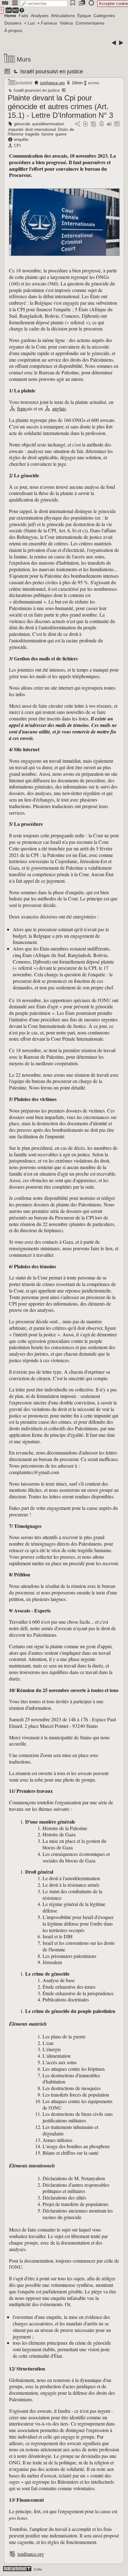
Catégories (104, 16)
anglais (59, 408)
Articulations (63, 16)
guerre (61, 134)
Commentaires (90, 23)
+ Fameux (47, 23)
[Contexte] (94, 124)
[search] (44, 4)
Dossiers (13, 23)
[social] (77, 124)
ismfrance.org (52, 83)
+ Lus (29, 23)
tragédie (32, 134)
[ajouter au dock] (109, 124)
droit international (41, 129)
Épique (84, 16)
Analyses (40, 16)
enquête (21, 139)
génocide (22, 124)
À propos (13, 30)
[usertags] (85, 124)
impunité (16, 129)
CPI (17, 146)
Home (10, 16)
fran (21, 408)
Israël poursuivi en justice (51, 72)
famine (47, 134)
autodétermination (48, 124)
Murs (24, 59)
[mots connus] (101, 124)
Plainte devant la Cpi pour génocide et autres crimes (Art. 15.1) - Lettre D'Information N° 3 (60, 106)
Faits (23, 16)
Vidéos (66, 23)
